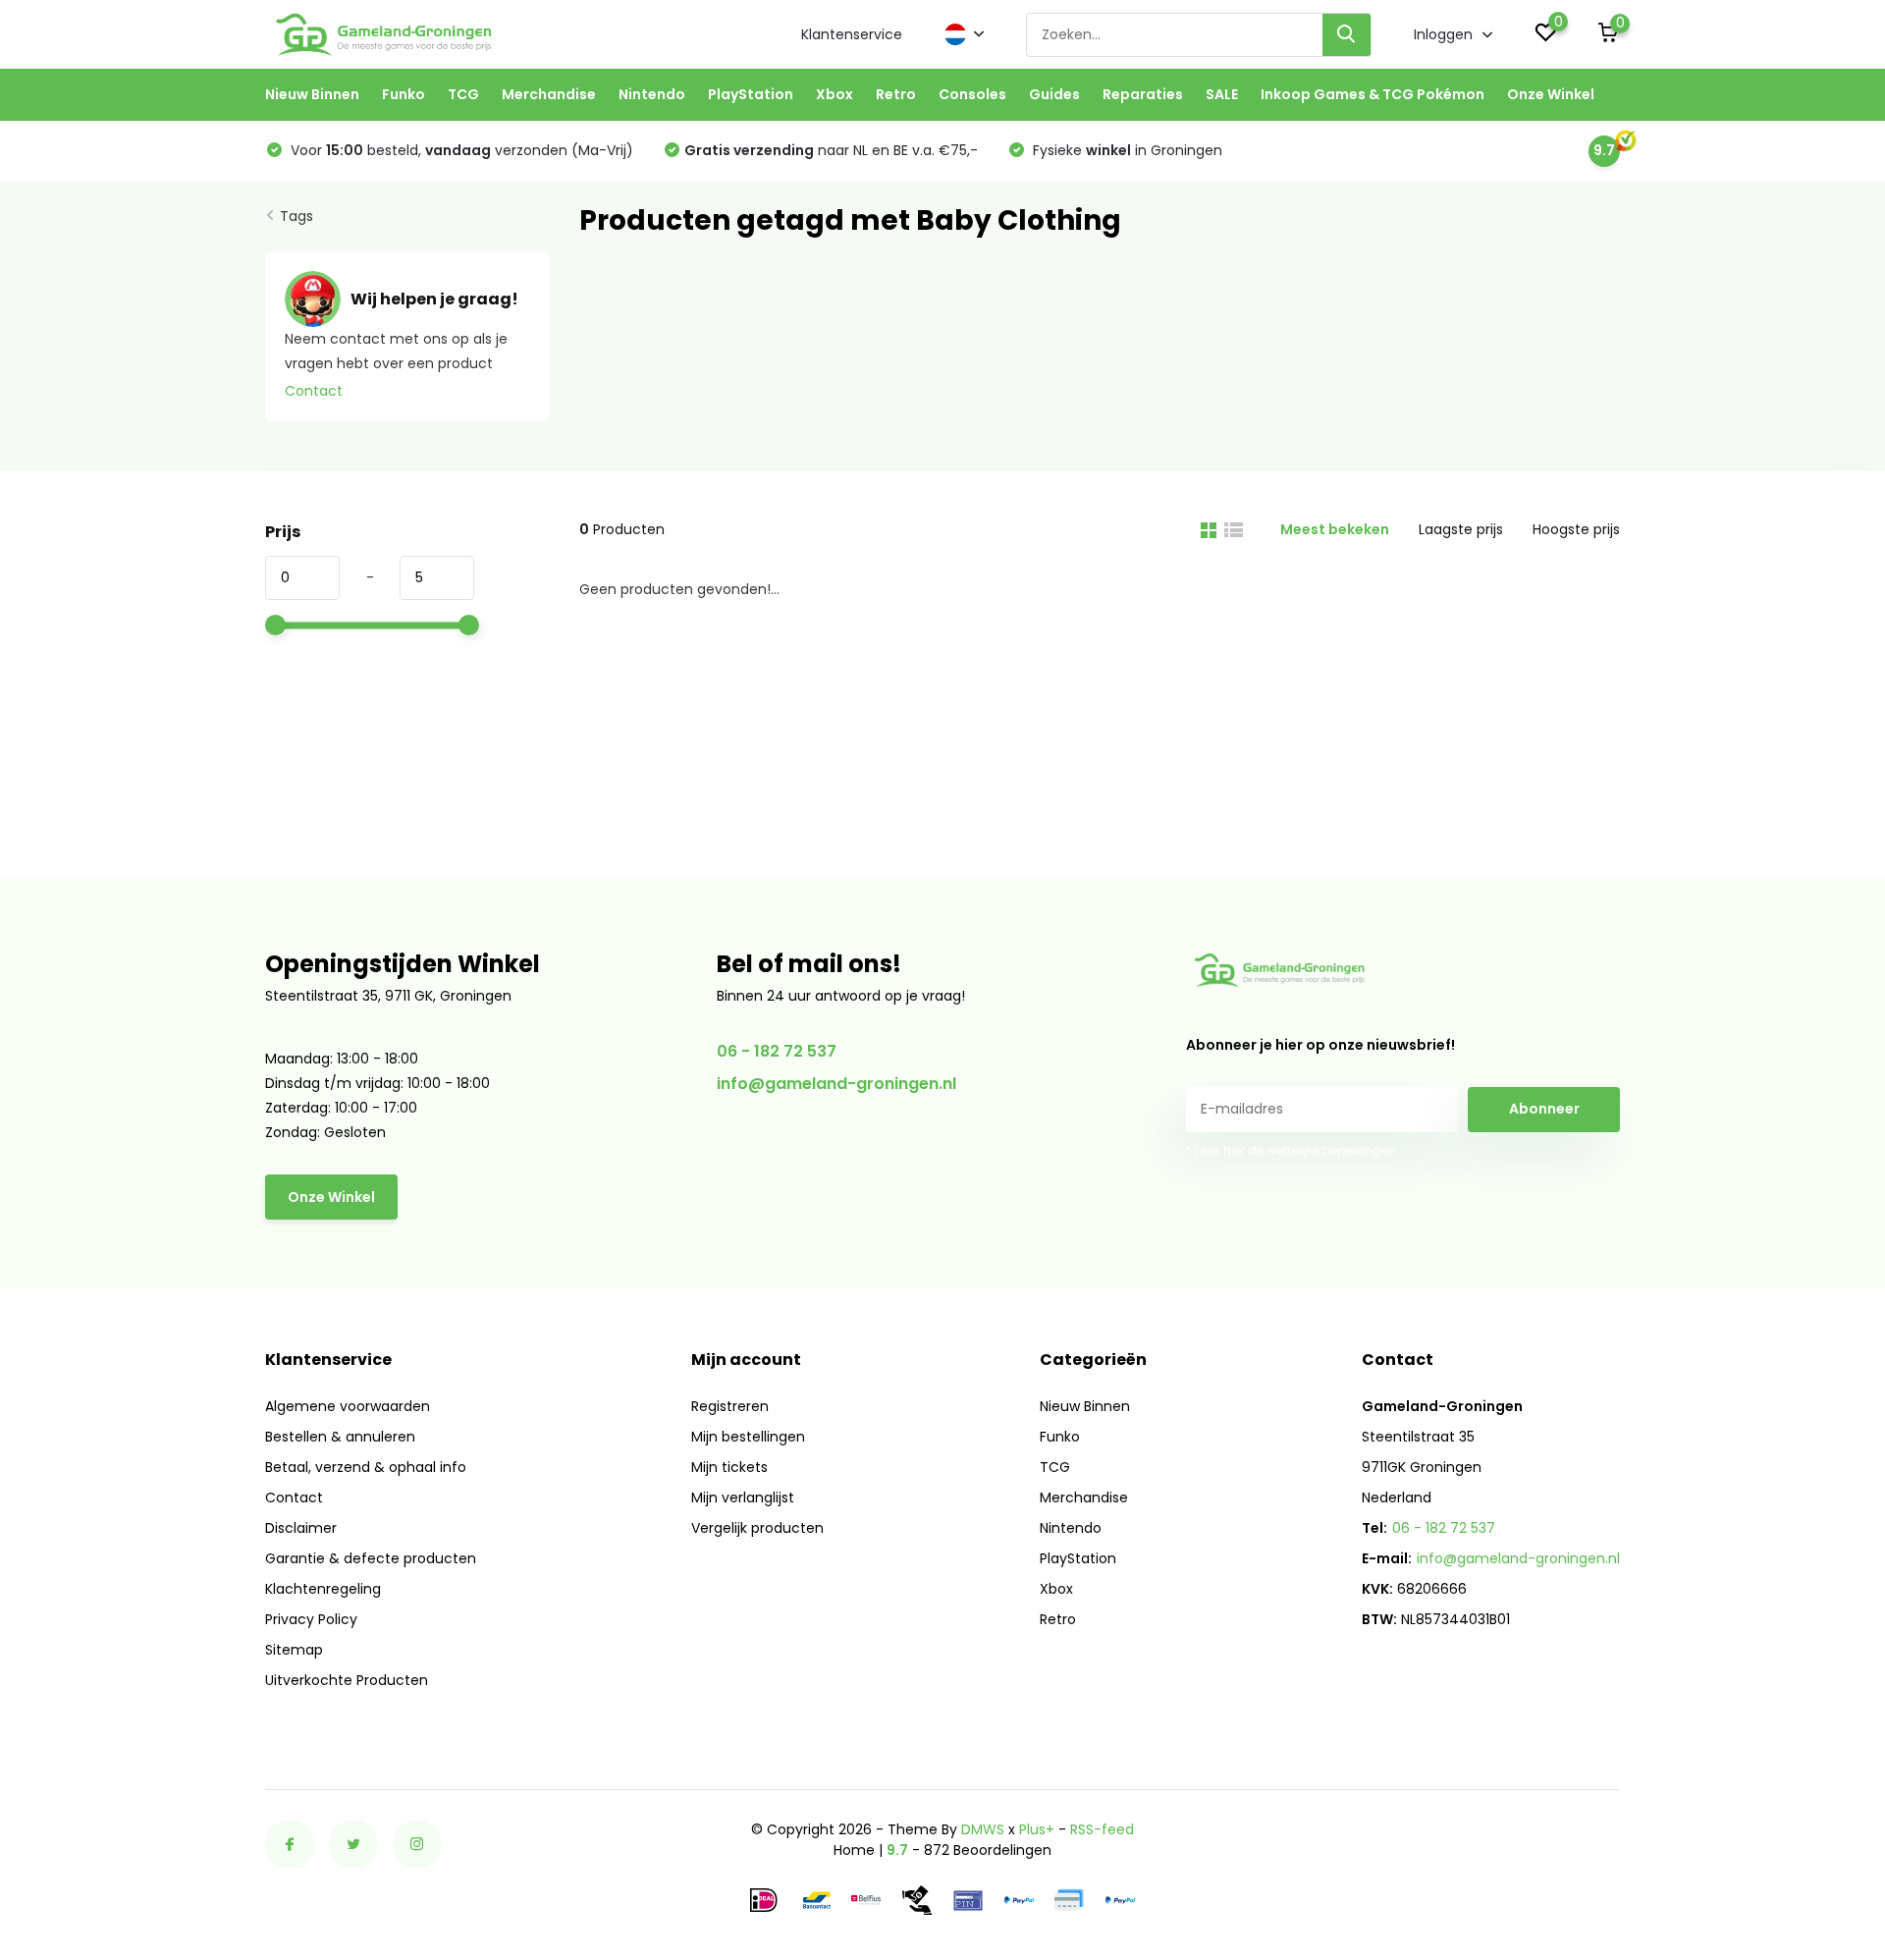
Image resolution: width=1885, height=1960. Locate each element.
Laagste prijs (1461, 529)
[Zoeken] (1347, 35)
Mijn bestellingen (748, 1437)
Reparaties (1143, 94)
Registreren (730, 1406)
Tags (296, 216)
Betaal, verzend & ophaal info (366, 1467)
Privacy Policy (311, 1619)
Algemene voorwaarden (348, 1406)
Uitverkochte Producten (347, 1680)
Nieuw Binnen (312, 94)
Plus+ (1037, 1829)
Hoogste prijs (1576, 529)
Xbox (835, 94)
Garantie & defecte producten (371, 1558)
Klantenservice (852, 34)
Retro (896, 94)
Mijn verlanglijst (743, 1497)
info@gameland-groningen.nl (836, 1084)
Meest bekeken (1335, 529)
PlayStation (751, 94)
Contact (314, 391)
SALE (1222, 94)
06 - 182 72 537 (777, 1051)
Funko (404, 94)
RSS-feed (1102, 1829)
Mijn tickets (729, 1467)
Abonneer (1544, 1109)
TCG (463, 94)
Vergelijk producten (757, 1528)
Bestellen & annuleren (340, 1437)
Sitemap (294, 1650)
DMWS (983, 1829)
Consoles (972, 94)
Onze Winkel (1551, 94)
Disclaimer (301, 1528)
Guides (1054, 94)
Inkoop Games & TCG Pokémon (1373, 94)
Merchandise (549, 94)
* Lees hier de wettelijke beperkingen (1291, 1150)
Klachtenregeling (323, 1589)
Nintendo (652, 94)
